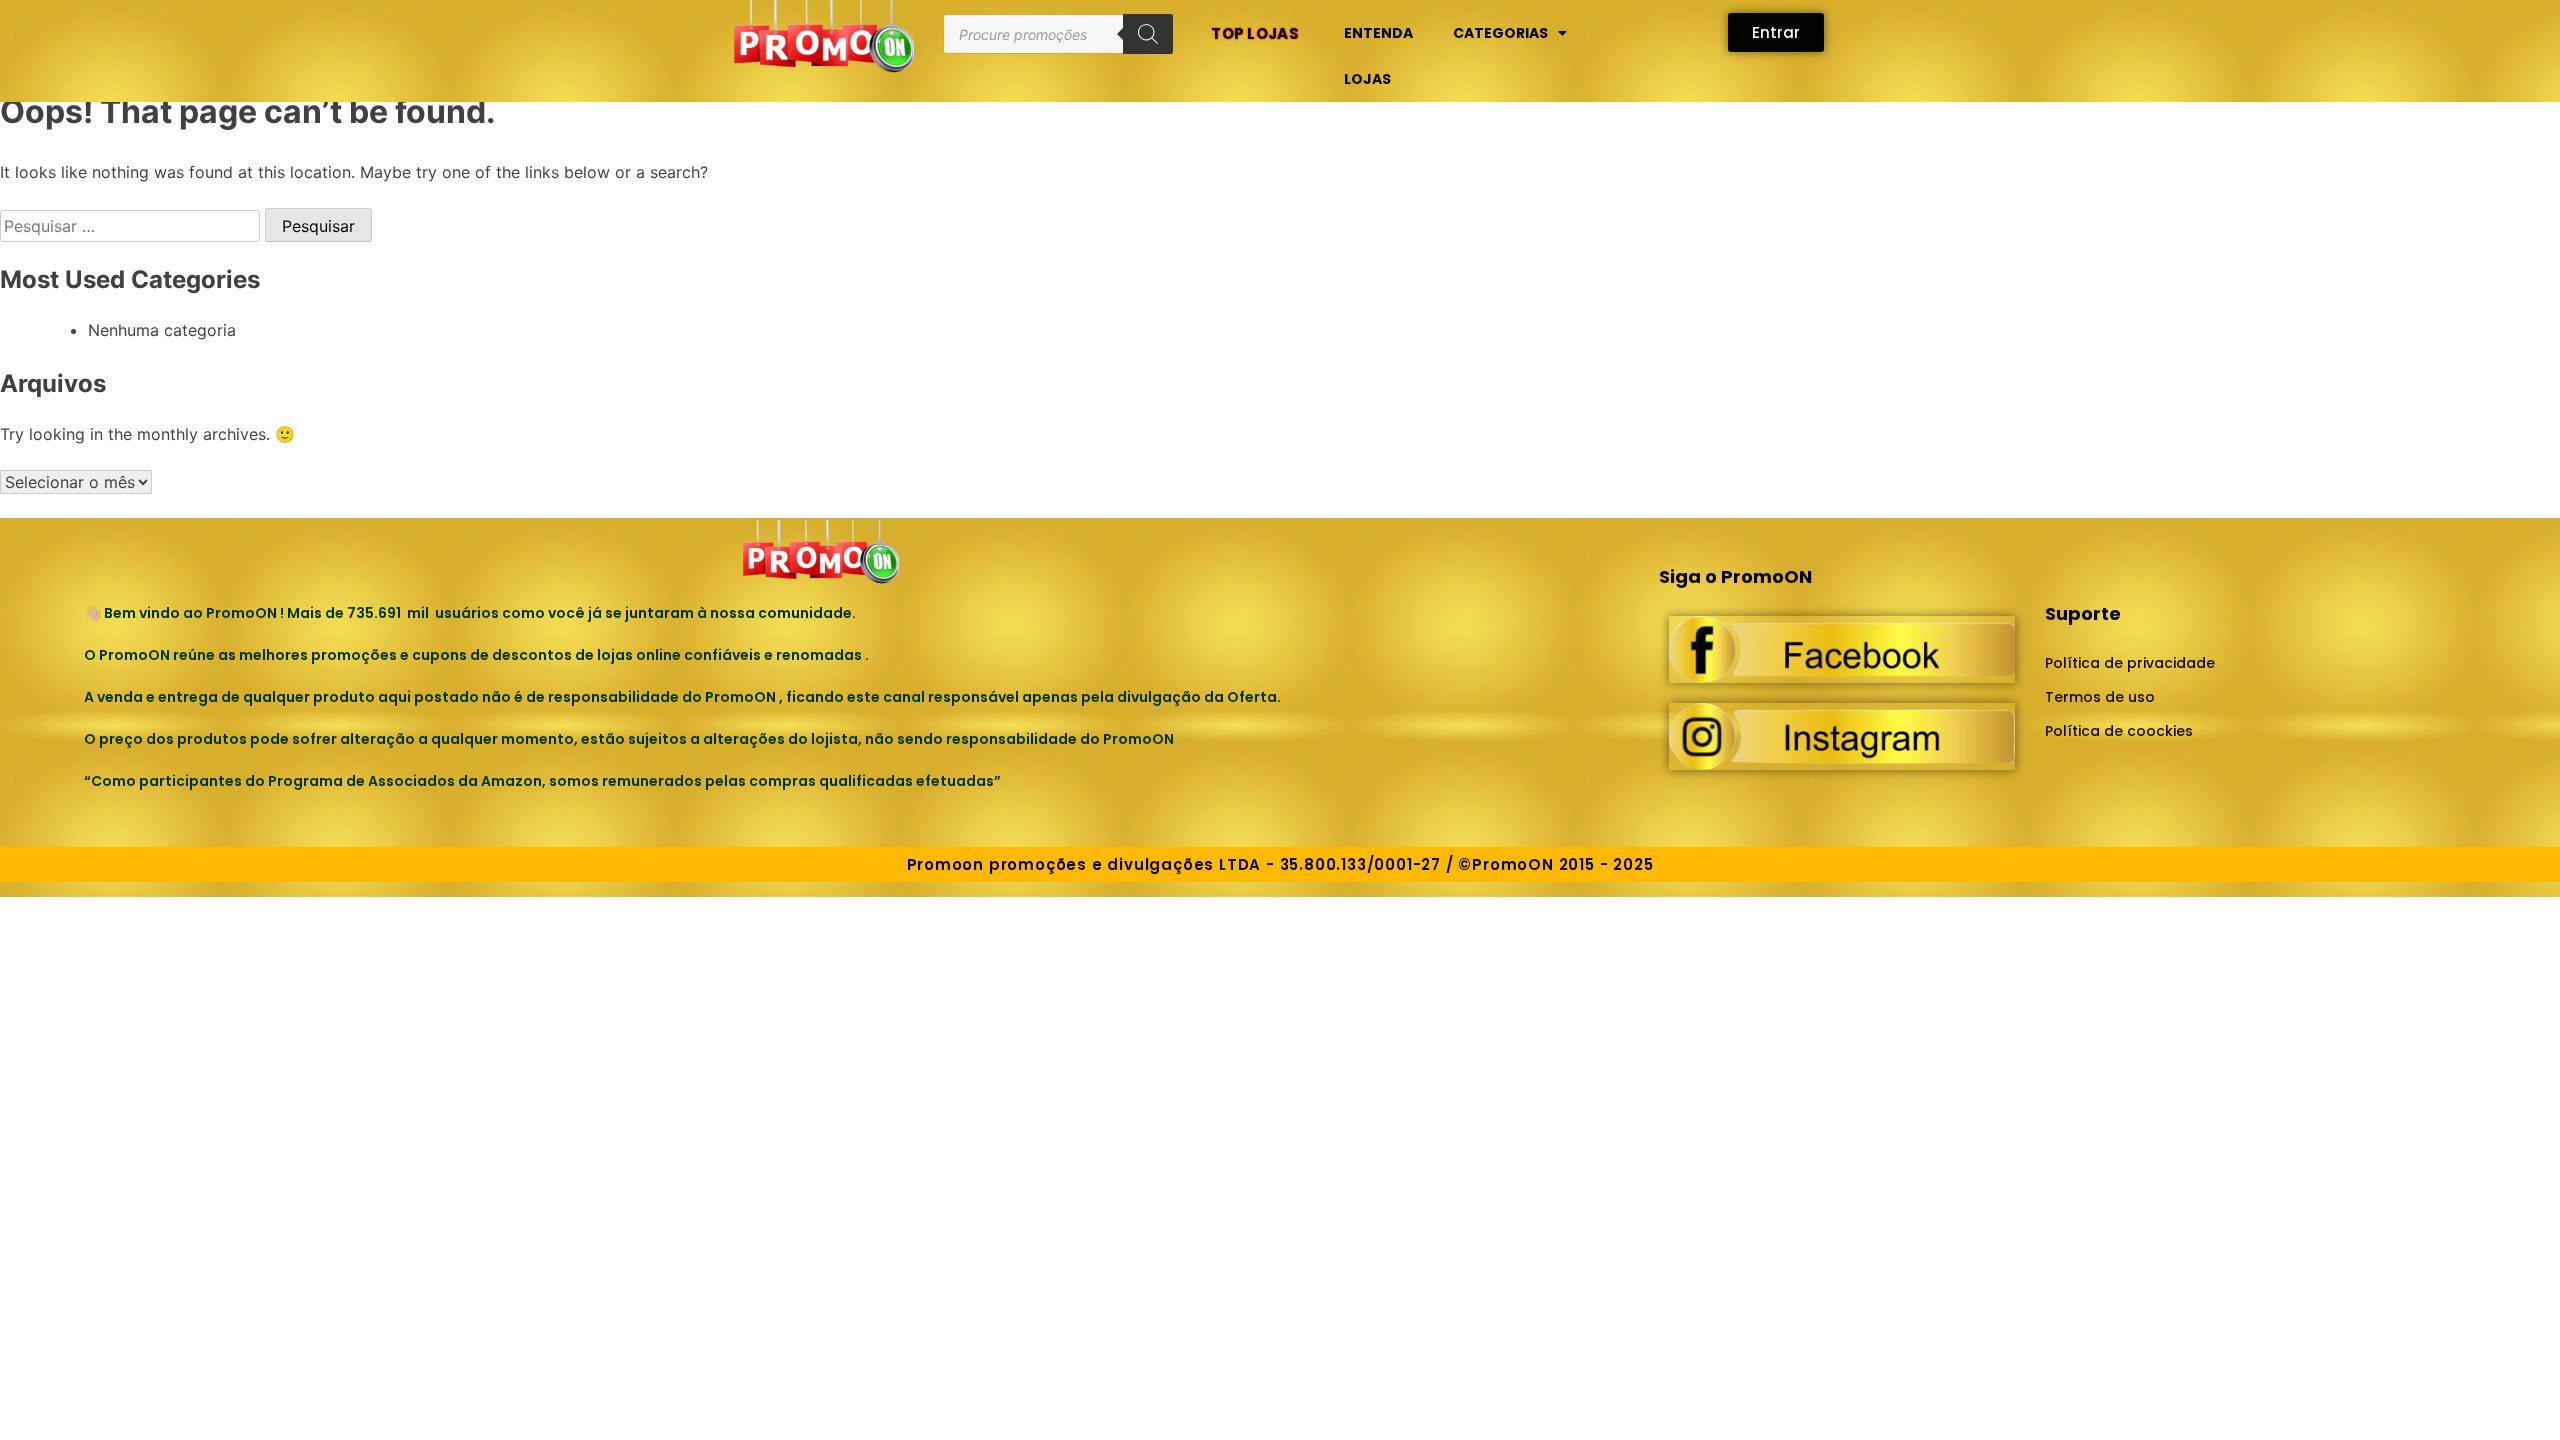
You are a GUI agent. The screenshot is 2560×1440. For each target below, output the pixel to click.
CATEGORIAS (1500, 33)
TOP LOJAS (1255, 33)
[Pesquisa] (1148, 34)
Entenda (1378, 33)
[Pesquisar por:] (132, 226)
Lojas (1367, 79)
